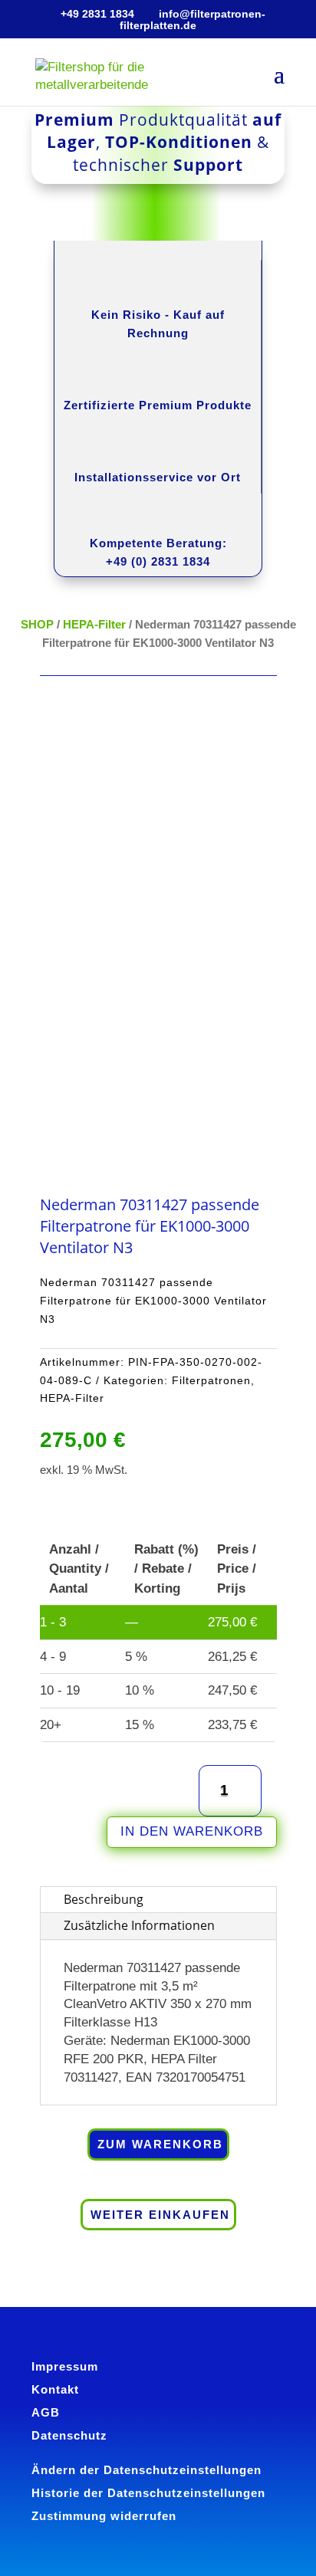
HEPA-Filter (94, 624)
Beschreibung (104, 1899)
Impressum (65, 2366)
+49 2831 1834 (97, 14)
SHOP (37, 624)
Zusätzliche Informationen (139, 1925)
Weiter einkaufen (160, 2215)
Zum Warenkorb (160, 2144)
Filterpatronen (211, 1380)
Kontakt (55, 2389)
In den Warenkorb (192, 1831)
